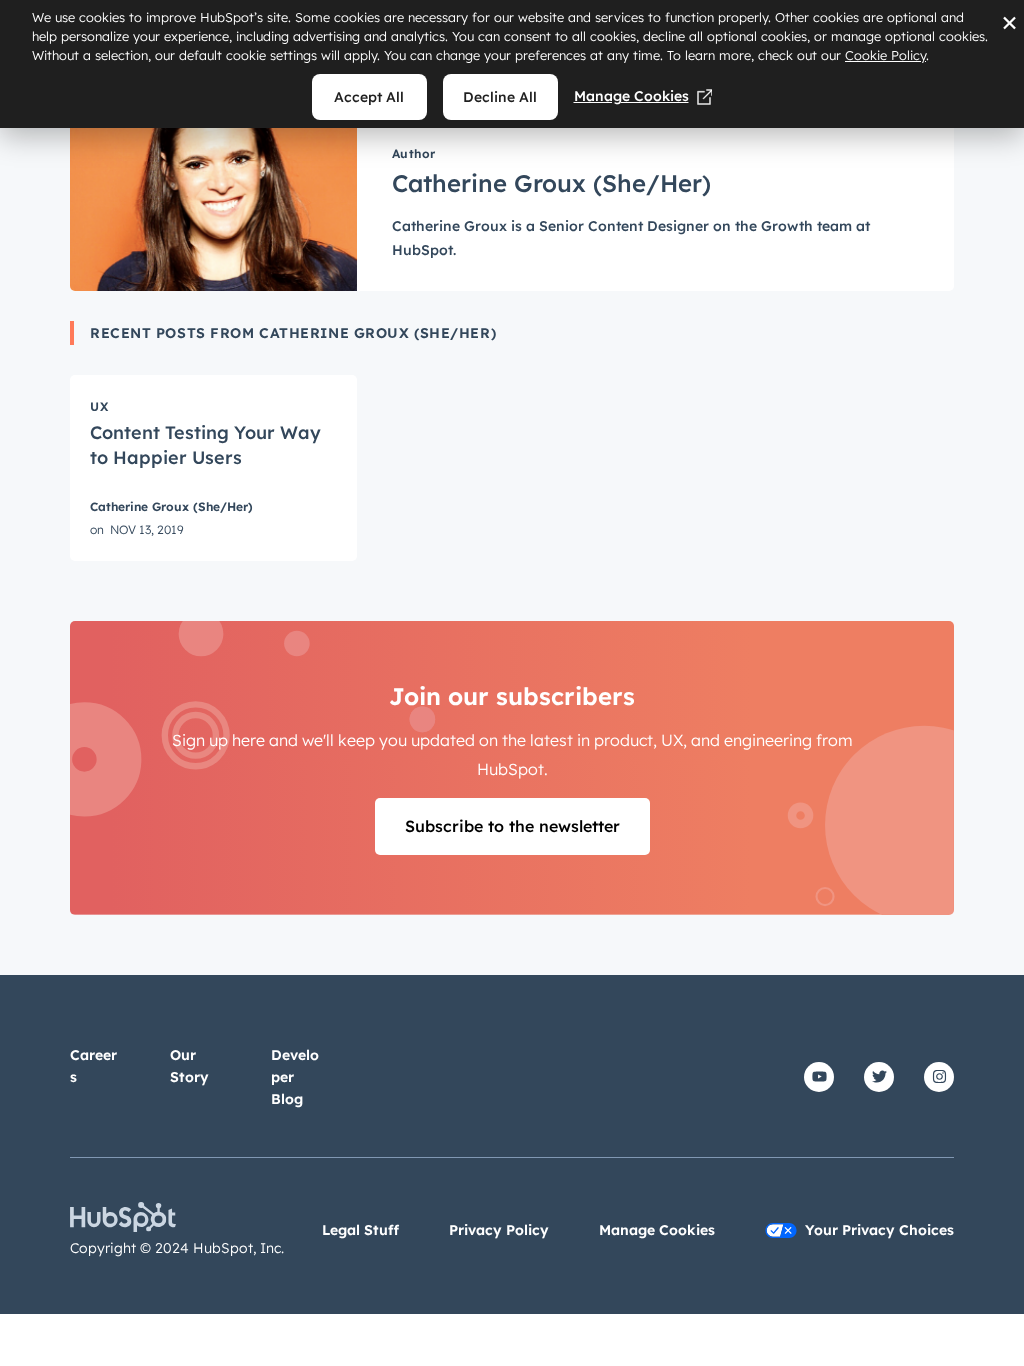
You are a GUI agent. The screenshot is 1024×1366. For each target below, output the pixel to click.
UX (99, 406)
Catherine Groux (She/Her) (171, 507)
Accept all (369, 97)
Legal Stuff (360, 1230)
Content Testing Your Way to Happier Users (205, 445)
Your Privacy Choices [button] (879, 1230)
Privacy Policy (499, 1230)
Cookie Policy (885, 55)
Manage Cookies (631, 96)
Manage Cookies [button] (657, 1230)
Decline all (500, 97)
